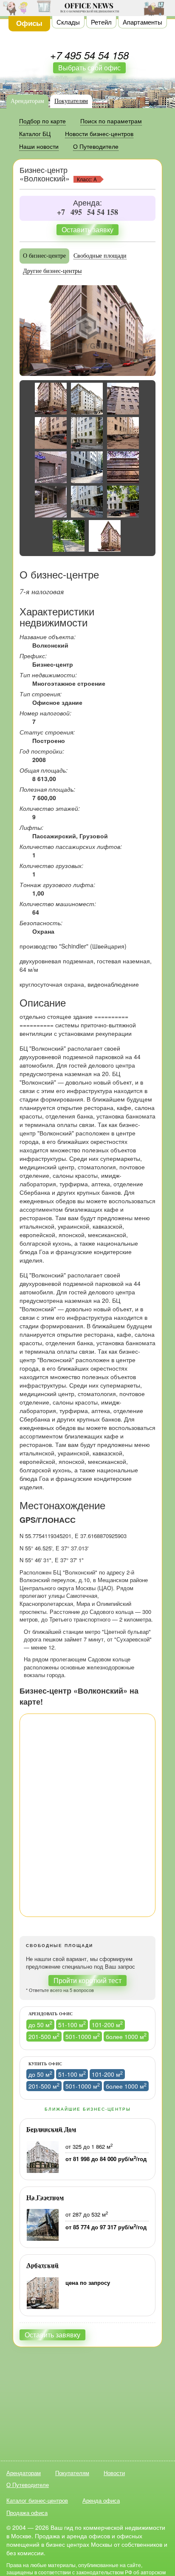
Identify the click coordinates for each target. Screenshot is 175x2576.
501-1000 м (83, 2036)
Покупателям (71, 101)
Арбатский (42, 2265)
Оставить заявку (87, 230)
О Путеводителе (28, 2485)
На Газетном (45, 2198)
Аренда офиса (101, 2500)
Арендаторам (27, 101)
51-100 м (72, 2024)
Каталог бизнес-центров (37, 2500)
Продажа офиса (27, 2513)
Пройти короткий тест (87, 1980)
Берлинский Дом (51, 2129)
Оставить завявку (52, 2335)
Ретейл (101, 22)
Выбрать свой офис (89, 68)
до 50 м (40, 2024)
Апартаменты (143, 22)
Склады (68, 22)
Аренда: (87, 203)
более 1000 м (126, 2036)
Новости (114, 2473)
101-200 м (107, 2024)
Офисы (29, 23)
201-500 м (44, 2036)
